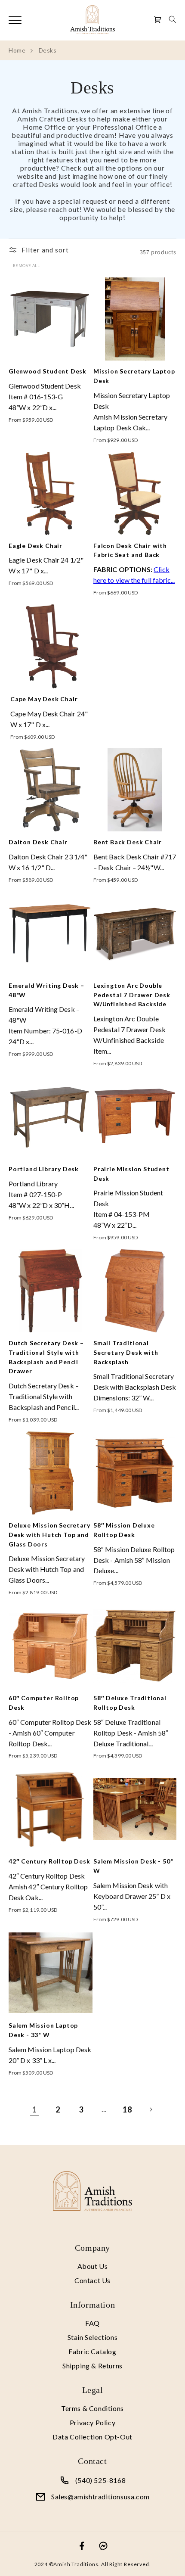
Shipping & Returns (92, 2366)
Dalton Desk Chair (38, 842)
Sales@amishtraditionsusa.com (100, 2497)
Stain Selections (93, 2337)
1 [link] (35, 2109)
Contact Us (92, 2280)
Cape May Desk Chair (44, 699)
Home (17, 50)
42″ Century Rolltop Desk (49, 1861)
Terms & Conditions (92, 2408)
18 (127, 2109)
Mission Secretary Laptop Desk (134, 376)
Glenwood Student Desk (48, 371)
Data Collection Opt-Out (92, 2437)
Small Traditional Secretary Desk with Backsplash (126, 1352)
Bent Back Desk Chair (128, 842)
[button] (173, 19)
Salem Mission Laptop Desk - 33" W (43, 2030)
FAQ (92, 2323)
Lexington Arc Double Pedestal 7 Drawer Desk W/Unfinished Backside (132, 995)
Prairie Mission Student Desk (131, 1174)
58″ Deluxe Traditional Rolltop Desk (130, 1703)
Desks (48, 50)
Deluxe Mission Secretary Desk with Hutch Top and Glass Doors (49, 1535)
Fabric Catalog (92, 2351)
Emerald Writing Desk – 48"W (46, 990)
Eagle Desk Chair (35, 546)
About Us (93, 2266)
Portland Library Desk (44, 1169)
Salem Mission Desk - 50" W (133, 1866)
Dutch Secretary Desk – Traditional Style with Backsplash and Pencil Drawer (46, 1357)
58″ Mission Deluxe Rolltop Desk (124, 1530)
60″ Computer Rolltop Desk (44, 1703)
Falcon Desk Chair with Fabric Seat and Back (130, 550)
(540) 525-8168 (100, 2480)
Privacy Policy (92, 2422)
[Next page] (151, 2109)
